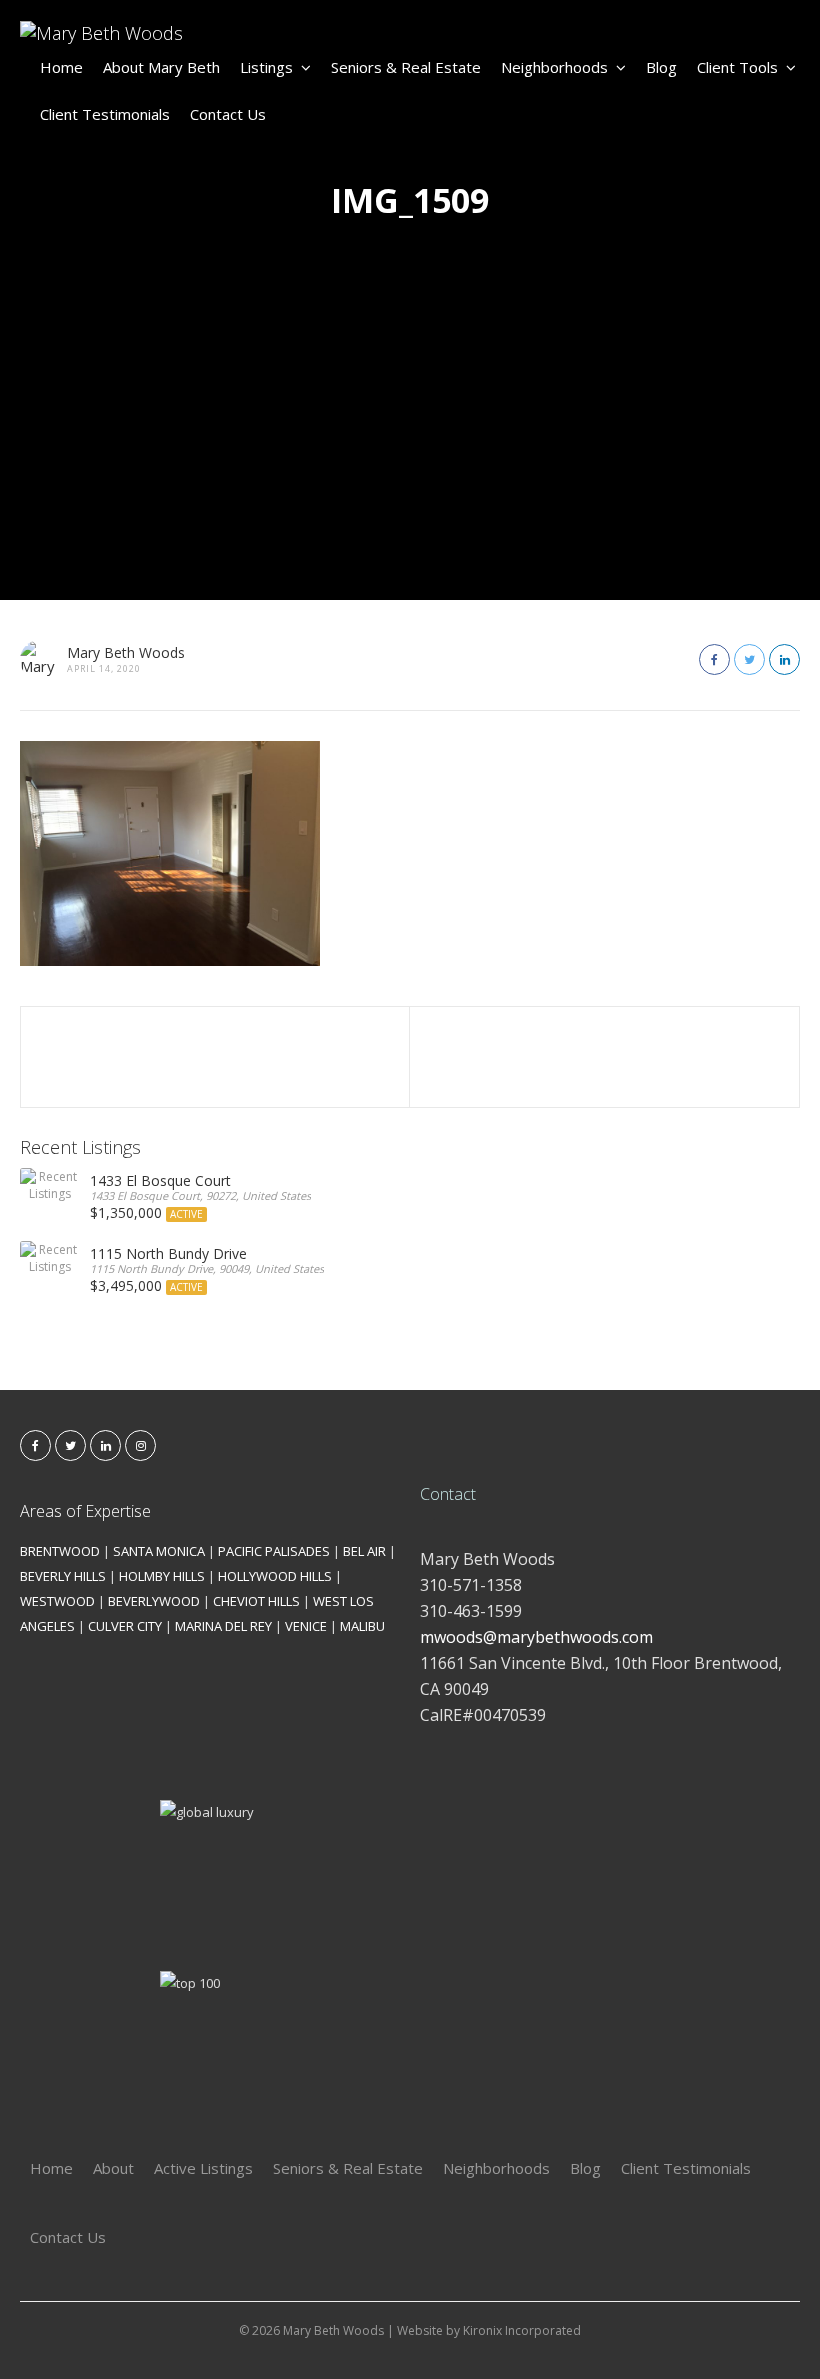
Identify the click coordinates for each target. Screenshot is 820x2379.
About (113, 2168)
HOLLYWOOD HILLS (275, 1576)
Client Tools (737, 67)
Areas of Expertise (85, 1511)
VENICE (306, 1626)
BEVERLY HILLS (63, 1576)
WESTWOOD (57, 1601)
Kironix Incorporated (522, 2330)
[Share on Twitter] (749, 659)
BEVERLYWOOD (154, 1601)
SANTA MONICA (159, 1551)
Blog (661, 67)
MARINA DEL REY (223, 1626)
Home (61, 67)
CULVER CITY (125, 1626)
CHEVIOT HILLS (256, 1601)
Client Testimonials (105, 114)
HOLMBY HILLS (162, 1576)
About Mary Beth (161, 67)
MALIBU (362, 1626)
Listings (266, 67)
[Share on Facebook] (714, 659)
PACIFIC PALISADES (274, 1551)
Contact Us (228, 114)
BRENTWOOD (60, 1551)
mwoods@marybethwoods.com (536, 1637)
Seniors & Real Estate (406, 67)
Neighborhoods (554, 67)
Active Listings (203, 2168)
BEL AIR (364, 1551)
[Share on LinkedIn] (784, 659)
